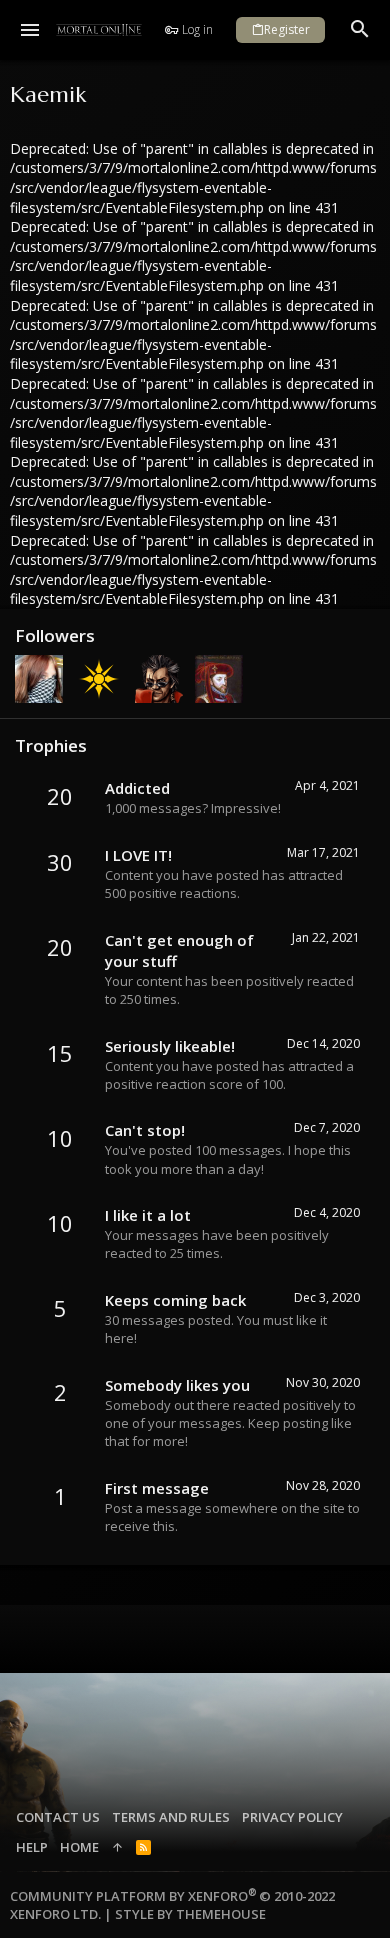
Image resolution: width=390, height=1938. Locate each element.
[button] (30, 30)
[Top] (117, 1847)
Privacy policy (292, 1817)
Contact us (58, 1817)
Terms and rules (171, 1817)
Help (32, 1847)
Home (79, 1847)
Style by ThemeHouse (190, 1914)
